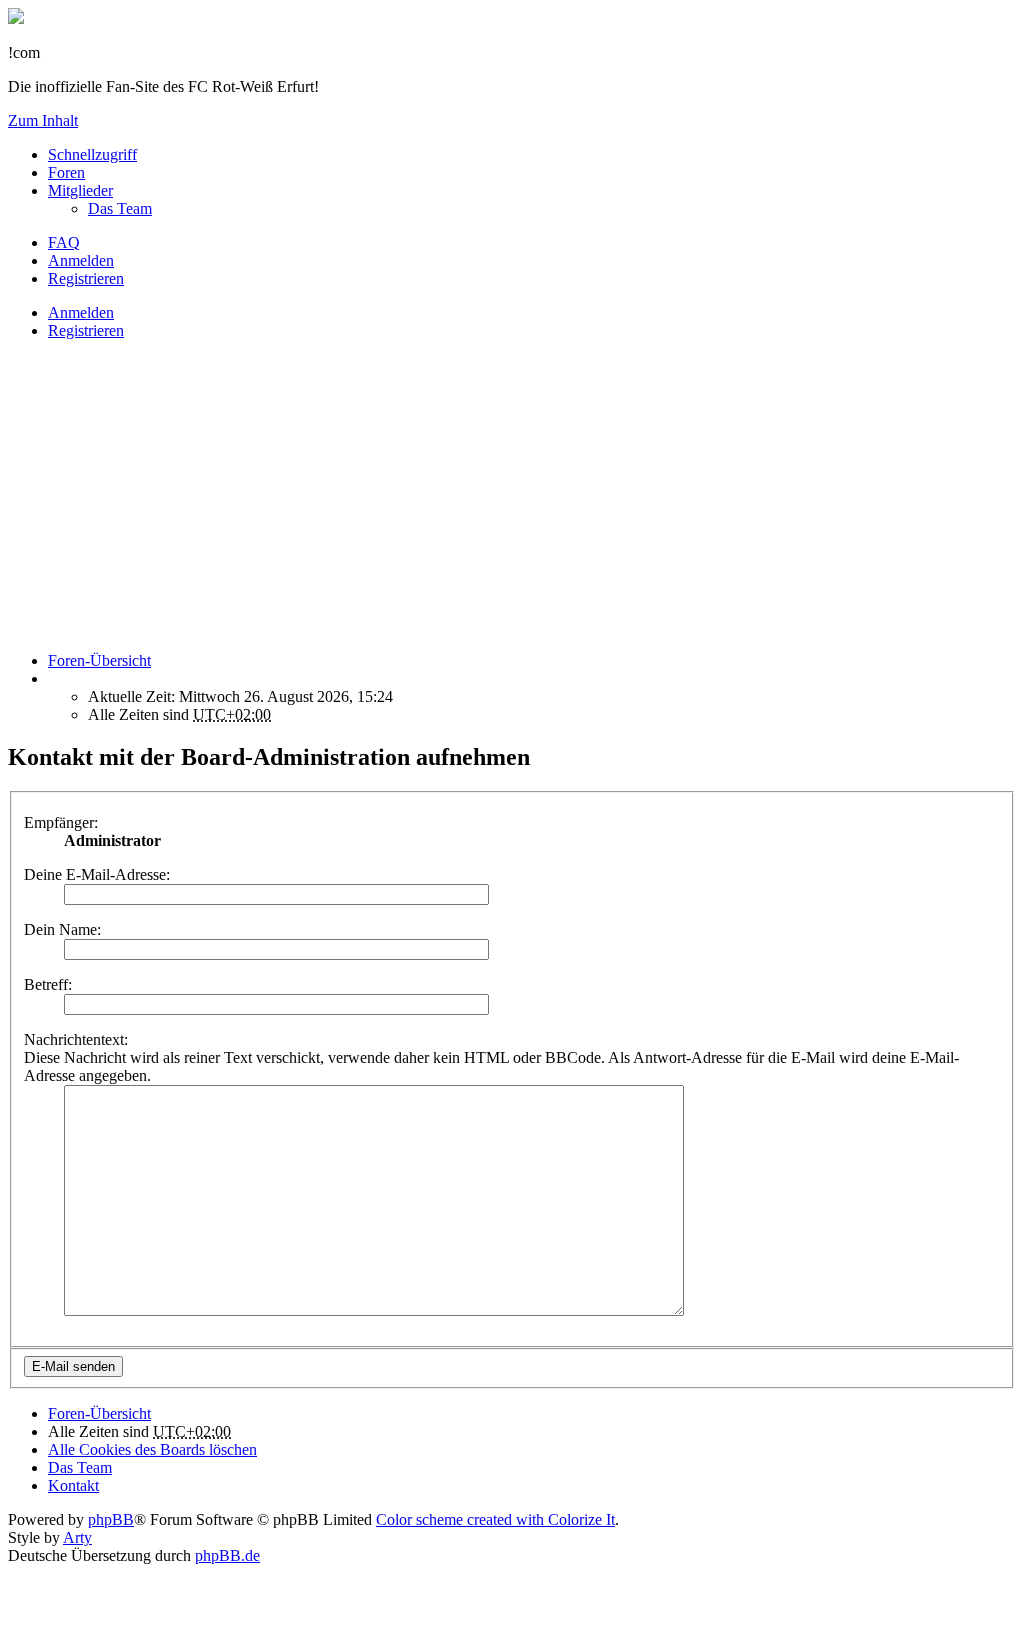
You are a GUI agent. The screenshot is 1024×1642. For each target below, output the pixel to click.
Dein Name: (62, 929)
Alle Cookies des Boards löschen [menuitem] (152, 1449)
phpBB (111, 1519)
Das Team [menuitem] (120, 208)
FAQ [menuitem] (64, 242)
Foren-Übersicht (99, 1413)
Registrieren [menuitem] (86, 278)
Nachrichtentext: (76, 1039)
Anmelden (81, 312)
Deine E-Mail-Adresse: (97, 874)
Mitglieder (80, 190)
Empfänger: (61, 822)
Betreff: (48, 984)
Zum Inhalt (43, 120)
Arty (77, 1537)
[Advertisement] (512, 496)
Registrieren (86, 330)
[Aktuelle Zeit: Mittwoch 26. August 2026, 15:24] (54, 678)
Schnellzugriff (92, 154)
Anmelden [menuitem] (81, 260)
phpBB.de (227, 1555)
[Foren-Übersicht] (16, 18)
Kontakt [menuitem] (73, 1485)
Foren (66, 172)
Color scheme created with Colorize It (495, 1519)
